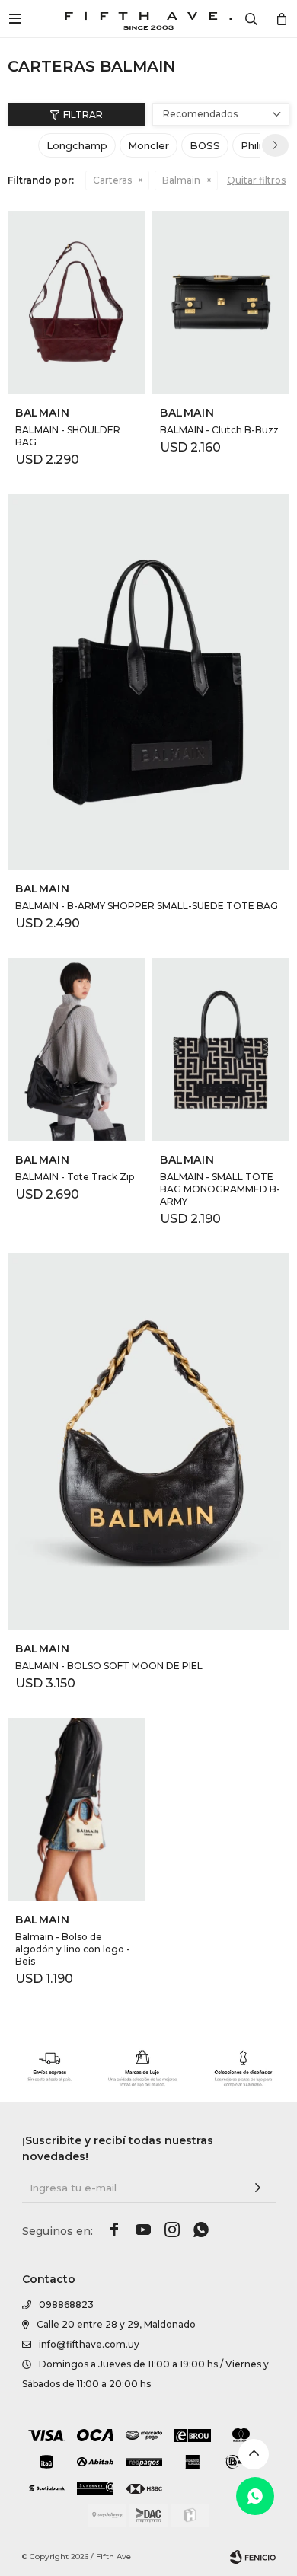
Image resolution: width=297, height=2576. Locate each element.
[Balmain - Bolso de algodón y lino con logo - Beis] (76, 1809)
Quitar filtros (256, 180)
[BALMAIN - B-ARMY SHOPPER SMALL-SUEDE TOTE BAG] (148, 682)
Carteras (112, 180)
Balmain (181, 180)
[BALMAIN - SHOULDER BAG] (76, 302)
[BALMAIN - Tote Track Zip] (76, 1049)
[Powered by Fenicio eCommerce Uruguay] (253, 2557)
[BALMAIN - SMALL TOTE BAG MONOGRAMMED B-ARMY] (221, 1049)
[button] (275, 145)
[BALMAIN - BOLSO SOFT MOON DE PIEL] (148, 1441)
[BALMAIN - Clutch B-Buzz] (221, 302)
